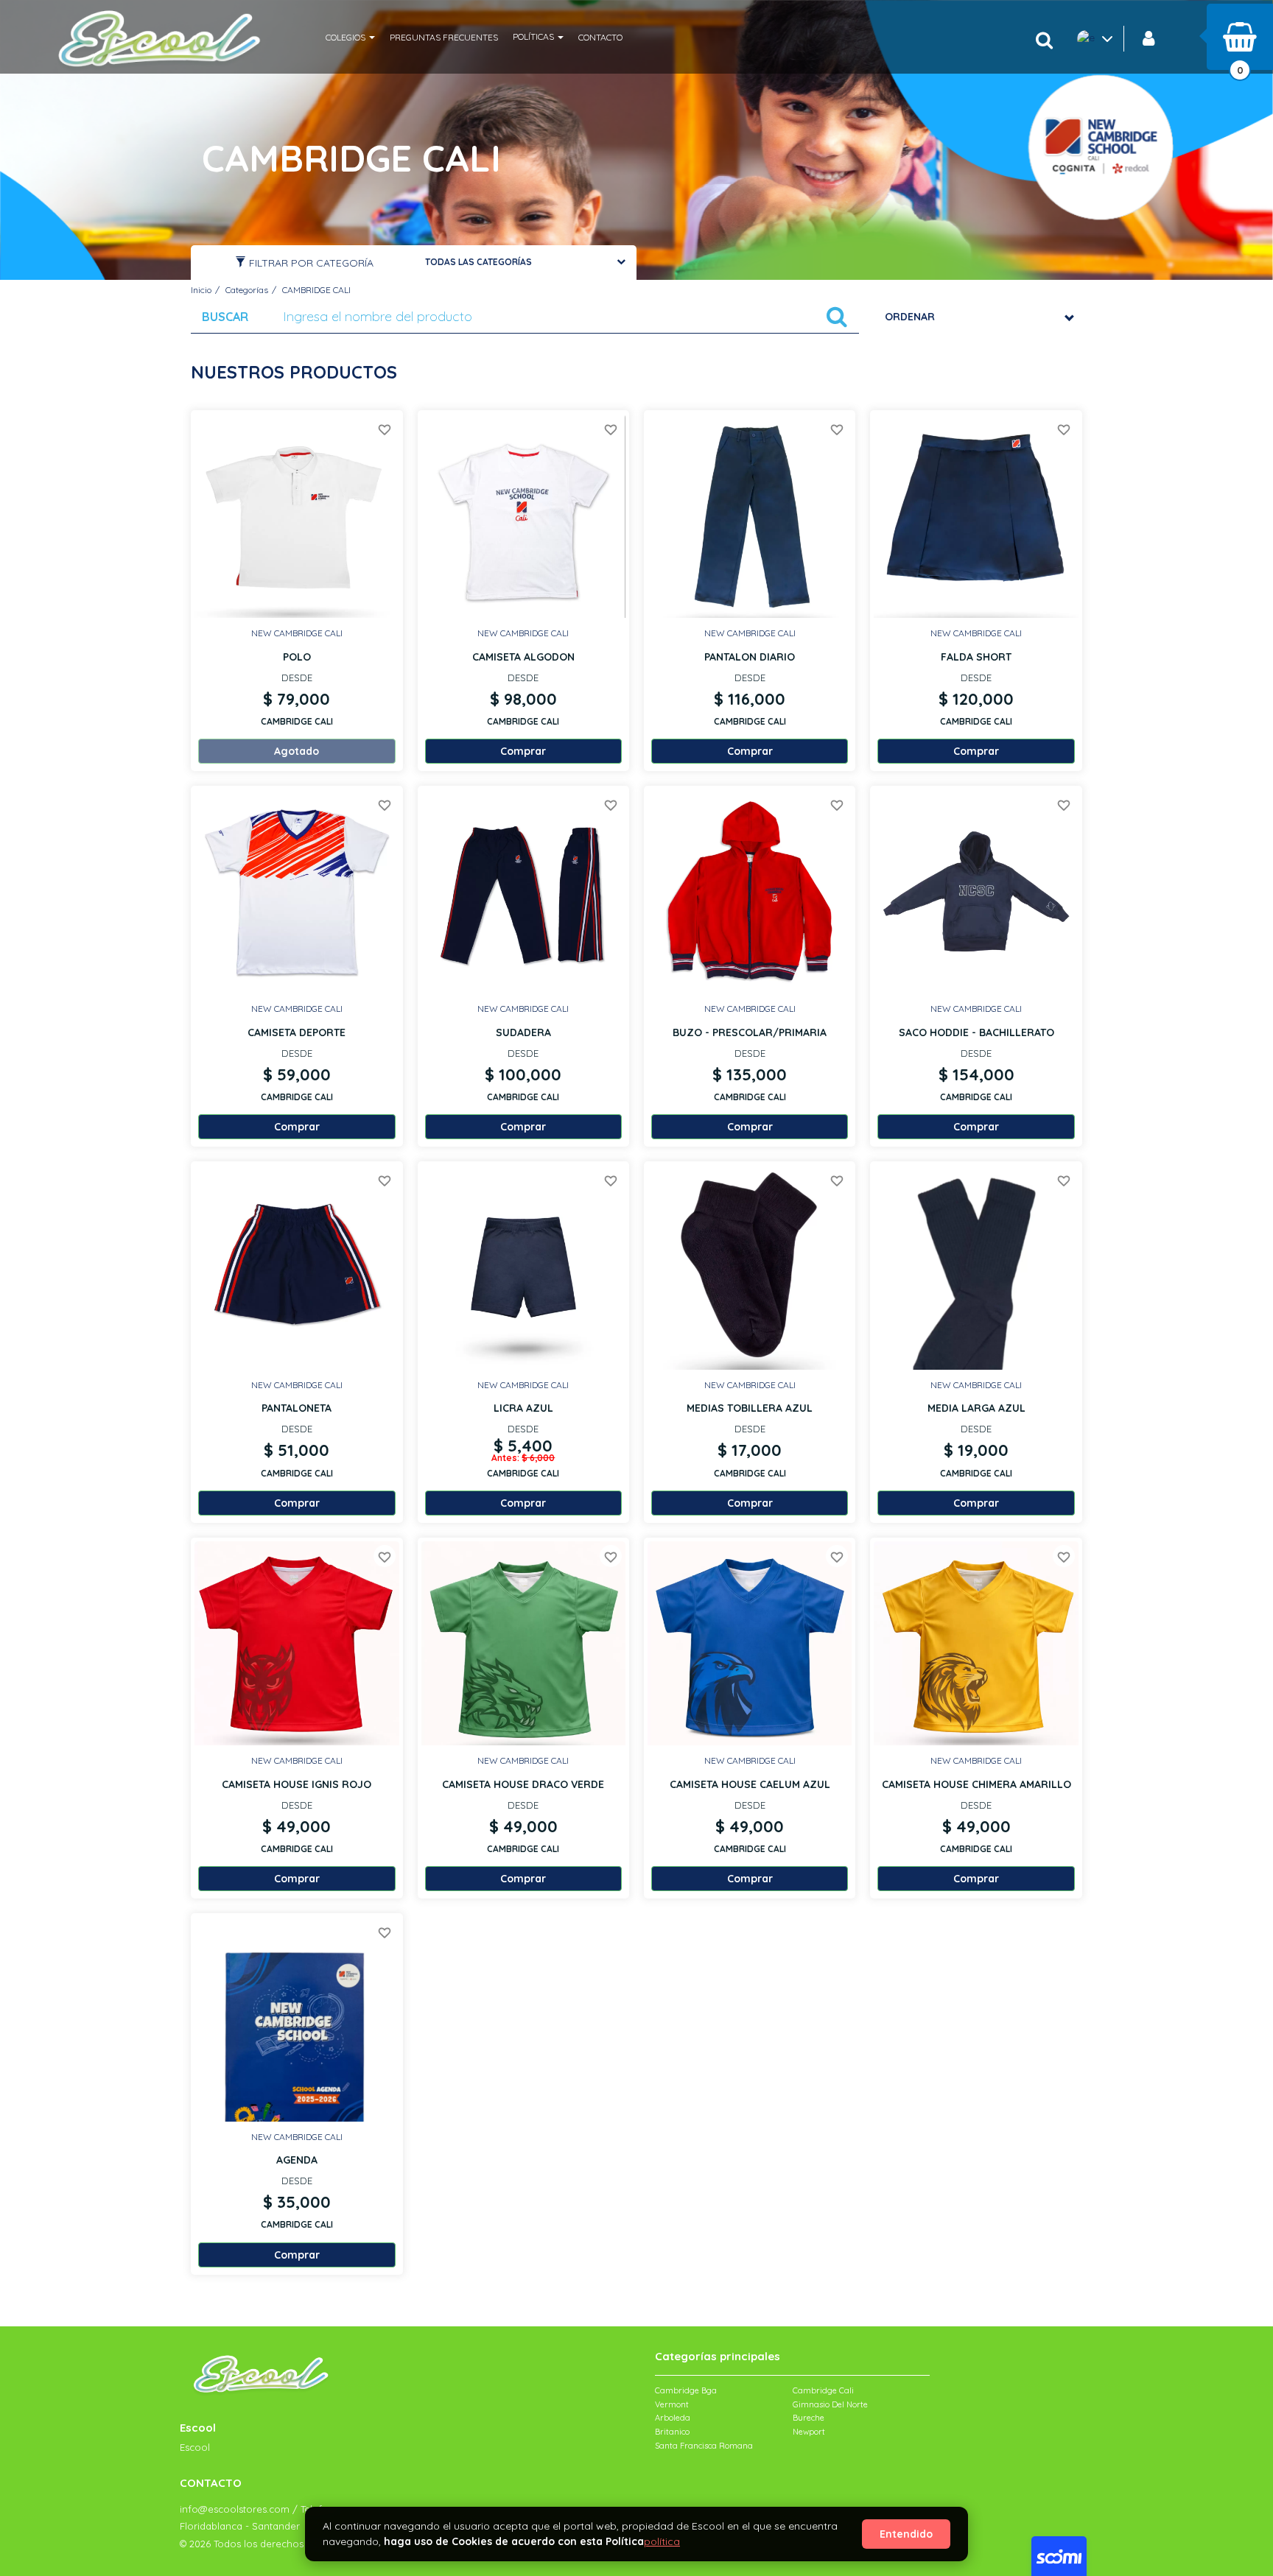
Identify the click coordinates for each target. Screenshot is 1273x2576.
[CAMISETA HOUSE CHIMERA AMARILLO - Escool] (976, 1643)
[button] (350, 37)
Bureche (809, 2418)
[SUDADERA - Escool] (523, 891)
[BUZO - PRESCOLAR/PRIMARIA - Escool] (750, 891)
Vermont (672, 2404)
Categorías (247, 290)
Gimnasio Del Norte (830, 2404)
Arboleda (673, 2418)
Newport (809, 2432)
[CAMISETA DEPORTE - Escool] (297, 891)
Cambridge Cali (823, 2390)
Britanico (672, 2432)
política (662, 2541)
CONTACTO (600, 37)
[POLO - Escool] (297, 516)
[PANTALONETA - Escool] (297, 1267)
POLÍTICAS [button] (534, 36)
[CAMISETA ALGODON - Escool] (523, 516)
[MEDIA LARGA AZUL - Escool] (976, 1267)
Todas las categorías (478, 262)
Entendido (906, 2534)
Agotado (297, 751)
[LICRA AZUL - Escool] (523, 1267)
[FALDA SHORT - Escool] (976, 516)
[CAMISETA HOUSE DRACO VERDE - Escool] (523, 1643)
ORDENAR (910, 317)
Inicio (201, 290)
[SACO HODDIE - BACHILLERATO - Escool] (976, 891)
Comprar (297, 2255)
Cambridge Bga (686, 2390)
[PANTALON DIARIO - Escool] (750, 516)
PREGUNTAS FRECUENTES (444, 37)
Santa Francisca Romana (704, 2446)
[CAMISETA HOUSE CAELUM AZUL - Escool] (750, 1643)
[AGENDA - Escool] (297, 2019)
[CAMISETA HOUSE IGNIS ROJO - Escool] (297, 1643)
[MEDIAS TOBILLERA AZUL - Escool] (750, 1267)
